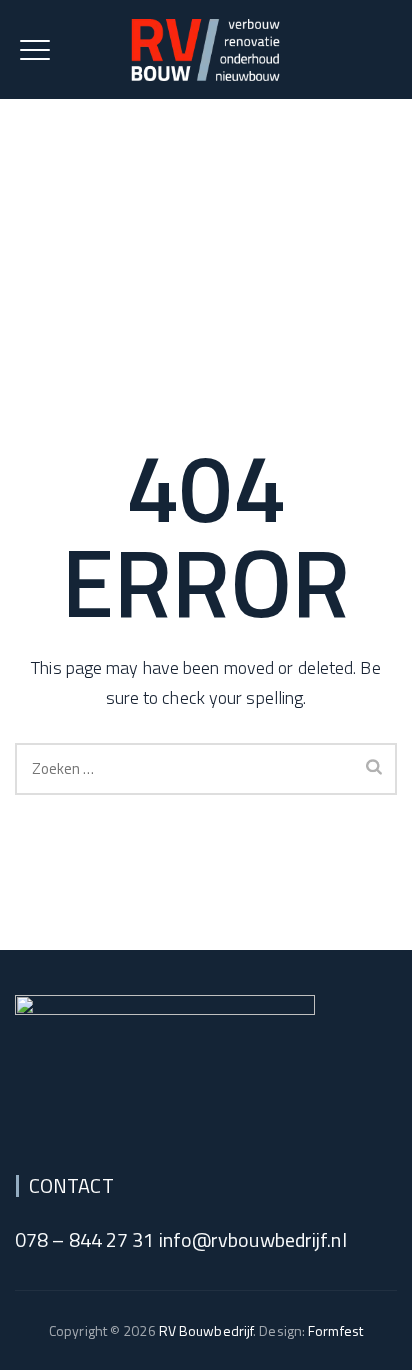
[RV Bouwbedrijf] (206, 49)
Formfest (335, 1330)
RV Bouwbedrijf (206, 1330)
